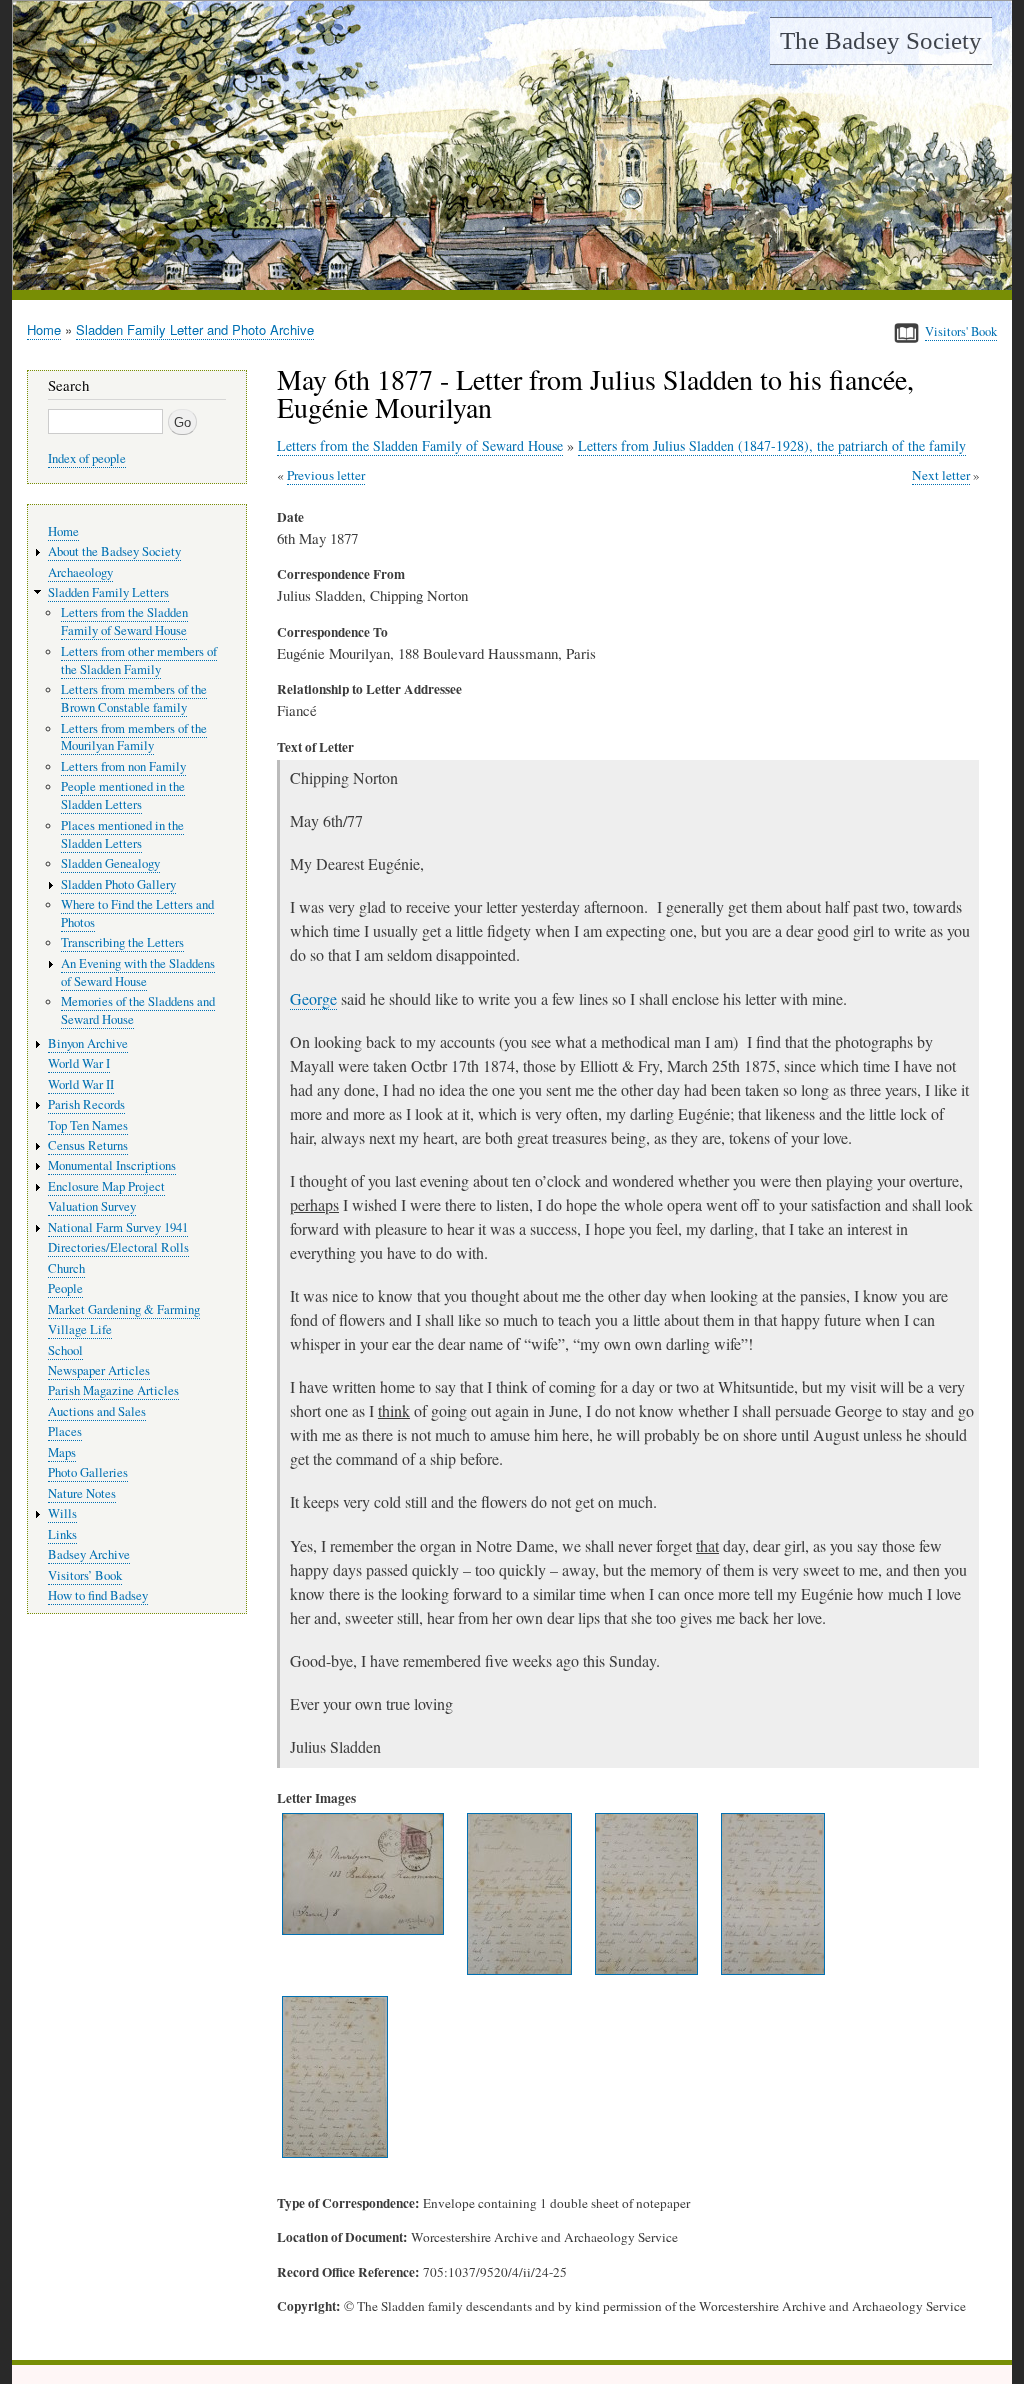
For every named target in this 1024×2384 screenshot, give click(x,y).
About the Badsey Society (114, 551)
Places (65, 1431)
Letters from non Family (123, 766)
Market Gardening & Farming (124, 1309)
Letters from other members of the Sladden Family (139, 660)
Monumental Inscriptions (112, 1165)
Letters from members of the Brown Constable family (134, 698)
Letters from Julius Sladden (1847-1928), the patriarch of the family (772, 445)
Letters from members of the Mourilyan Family (134, 737)
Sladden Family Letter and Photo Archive (195, 329)
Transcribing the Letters (122, 942)
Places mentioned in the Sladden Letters (122, 834)
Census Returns (88, 1145)
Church (66, 1268)
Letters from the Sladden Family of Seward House (420, 445)
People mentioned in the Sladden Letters (123, 795)
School (65, 1350)
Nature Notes (82, 1493)
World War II (81, 1084)
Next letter (941, 475)
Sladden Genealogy (110, 863)
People (65, 1288)
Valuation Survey (92, 1206)
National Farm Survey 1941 (118, 1227)
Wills (62, 1513)
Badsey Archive (89, 1554)
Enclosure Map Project (106, 1186)
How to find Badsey (98, 1595)
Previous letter (326, 475)
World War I (79, 1063)
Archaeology (80, 572)
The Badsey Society (881, 40)
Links (62, 1534)
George (313, 998)
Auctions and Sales (97, 1411)
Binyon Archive (88, 1043)
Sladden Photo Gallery (118, 884)
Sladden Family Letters (108, 592)
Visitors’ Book (85, 1575)
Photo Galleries (88, 1472)
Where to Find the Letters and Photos (137, 913)
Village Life (80, 1329)
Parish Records (86, 1104)
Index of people (87, 458)
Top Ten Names (88, 1125)
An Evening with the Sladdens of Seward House (138, 972)
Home (44, 329)
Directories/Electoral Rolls (118, 1247)
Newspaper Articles (99, 1370)
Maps (62, 1452)
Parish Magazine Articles (113, 1390)
